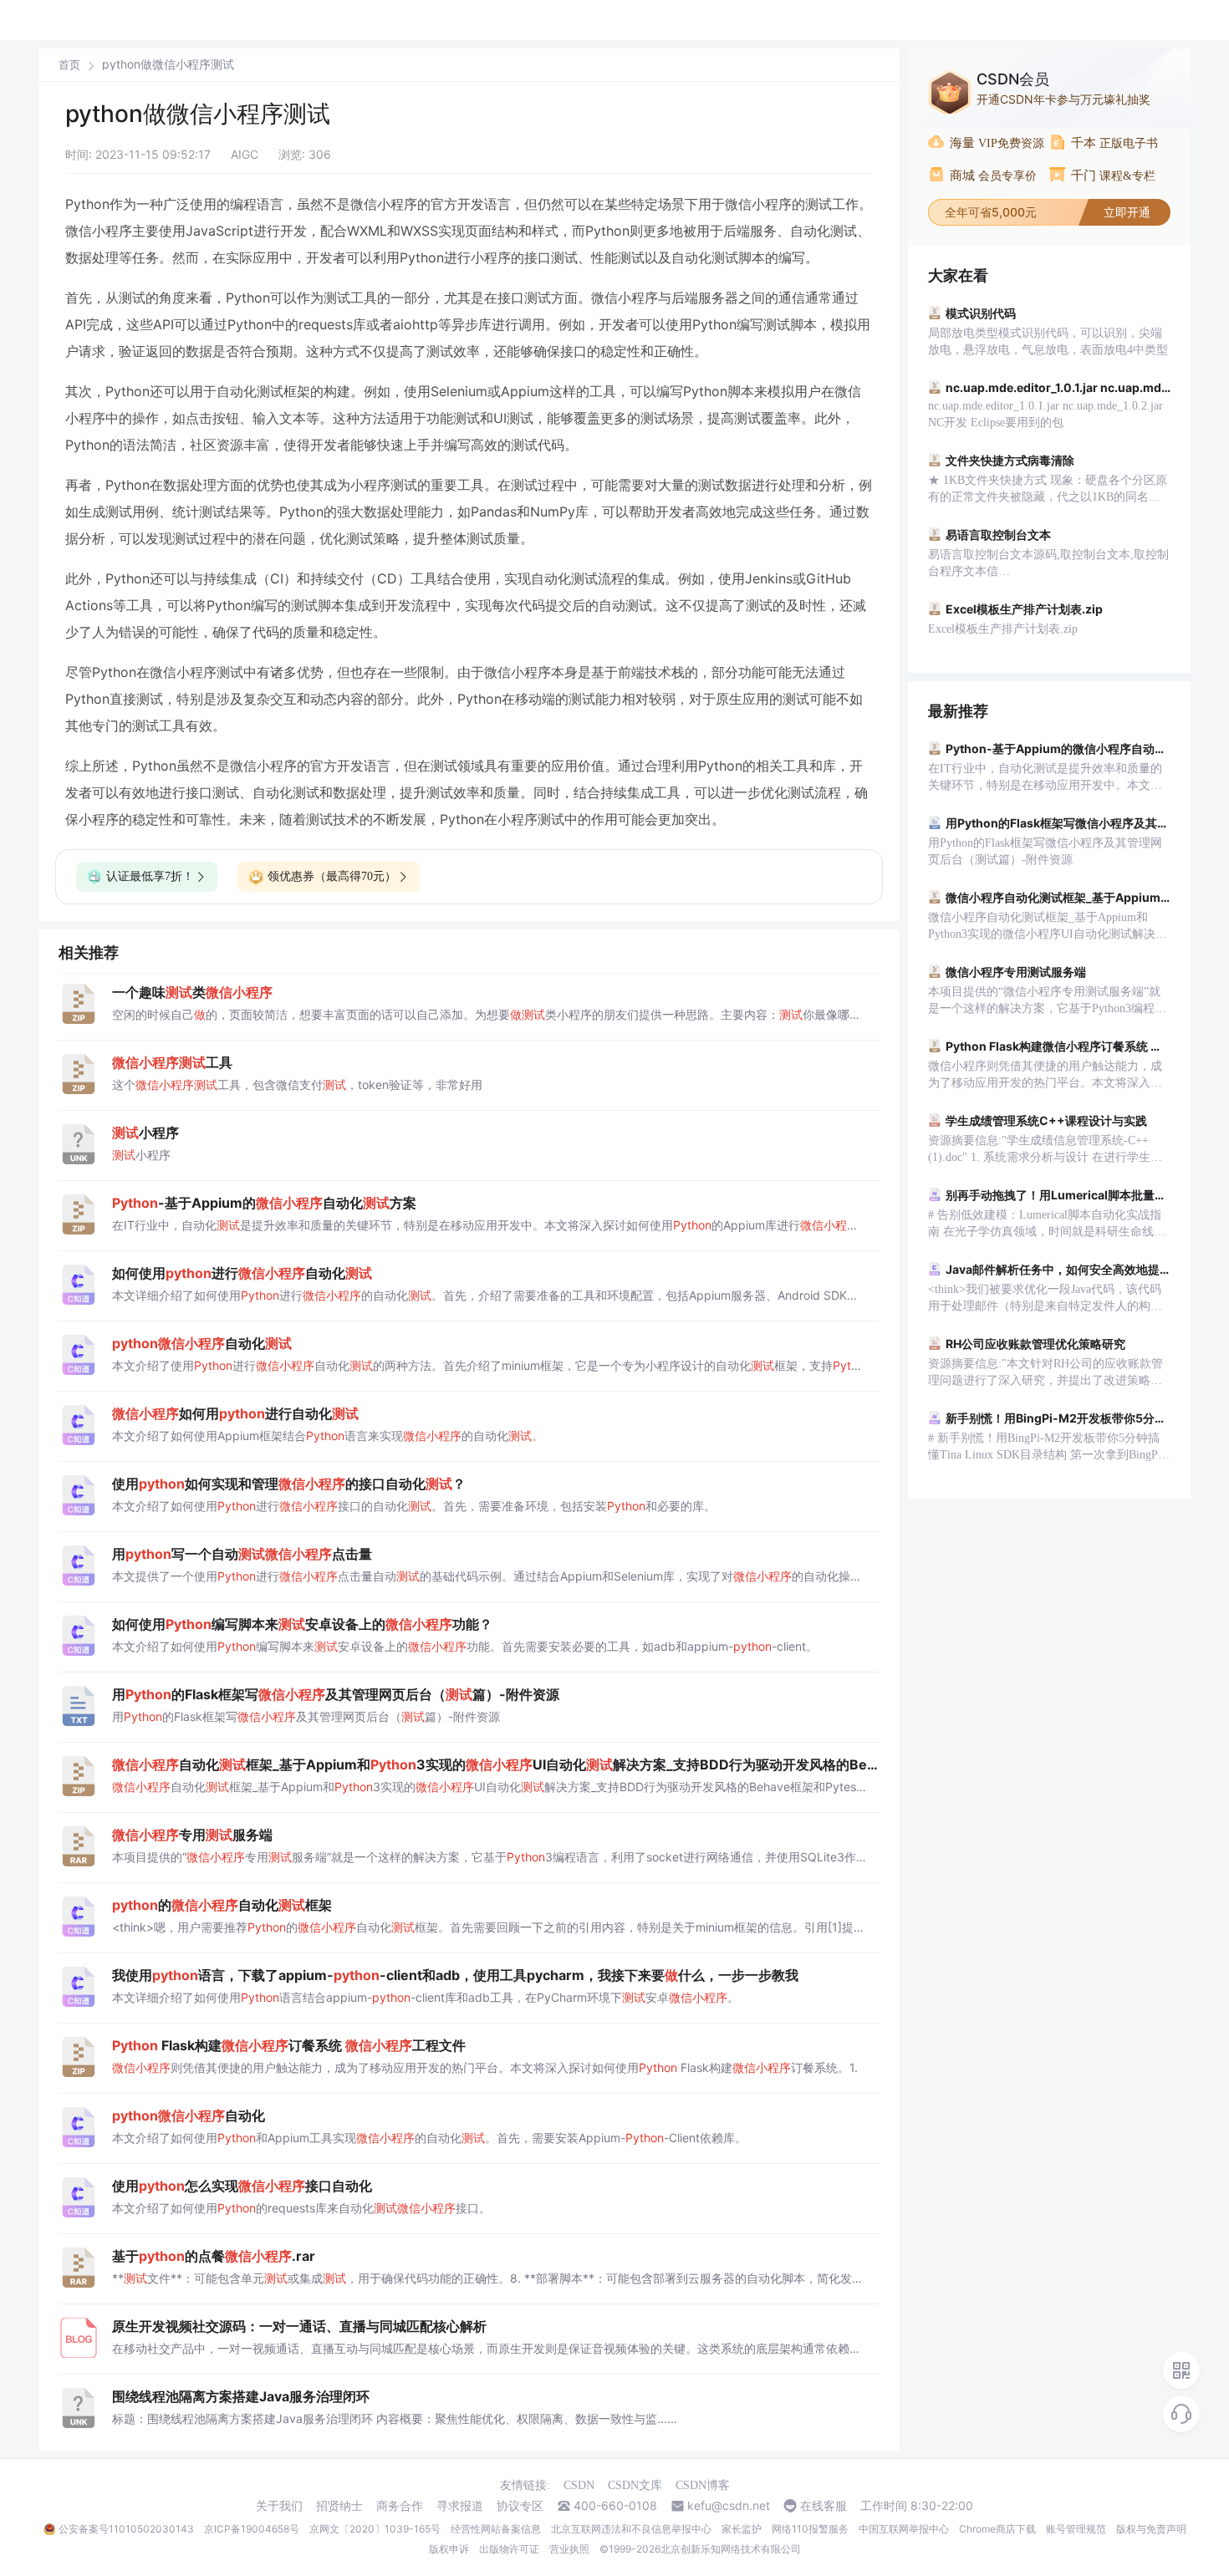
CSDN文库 (635, 2485)
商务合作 (400, 2506)
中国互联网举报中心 (904, 2529)
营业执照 (569, 2549)
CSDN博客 (703, 2485)
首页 (69, 65)
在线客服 (824, 2506)
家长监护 (742, 2529)
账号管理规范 (1076, 2529)
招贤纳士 (339, 2506)
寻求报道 (460, 2506)
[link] (69, 64)
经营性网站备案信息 (496, 2529)
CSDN (579, 2485)
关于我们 (279, 2506)
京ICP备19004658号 (252, 2529)
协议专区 (520, 2506)
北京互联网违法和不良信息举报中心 (631, 2529)
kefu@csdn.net (729, 2506)
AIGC (245, 154)
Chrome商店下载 (997, 2529)
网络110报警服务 (810, 2529)
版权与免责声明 (1151, 2529)
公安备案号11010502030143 (126, 2529)
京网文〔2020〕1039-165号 (375, 2529)
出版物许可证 (509, 2549)
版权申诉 (449, 2549)
